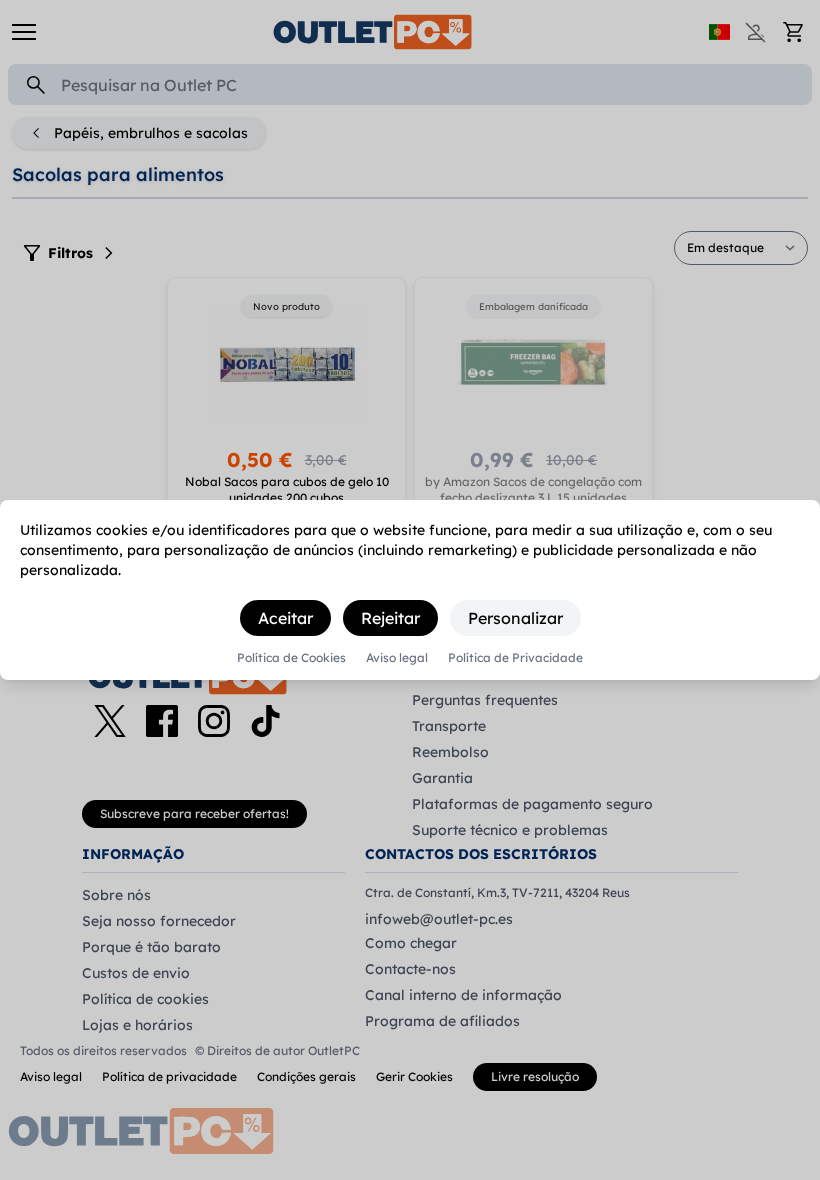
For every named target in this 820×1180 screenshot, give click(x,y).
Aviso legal (397, 658)
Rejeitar (390, 618)
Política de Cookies (291, 658)
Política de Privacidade (515, 658)
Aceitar (285, 618)
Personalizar (515, 618)
